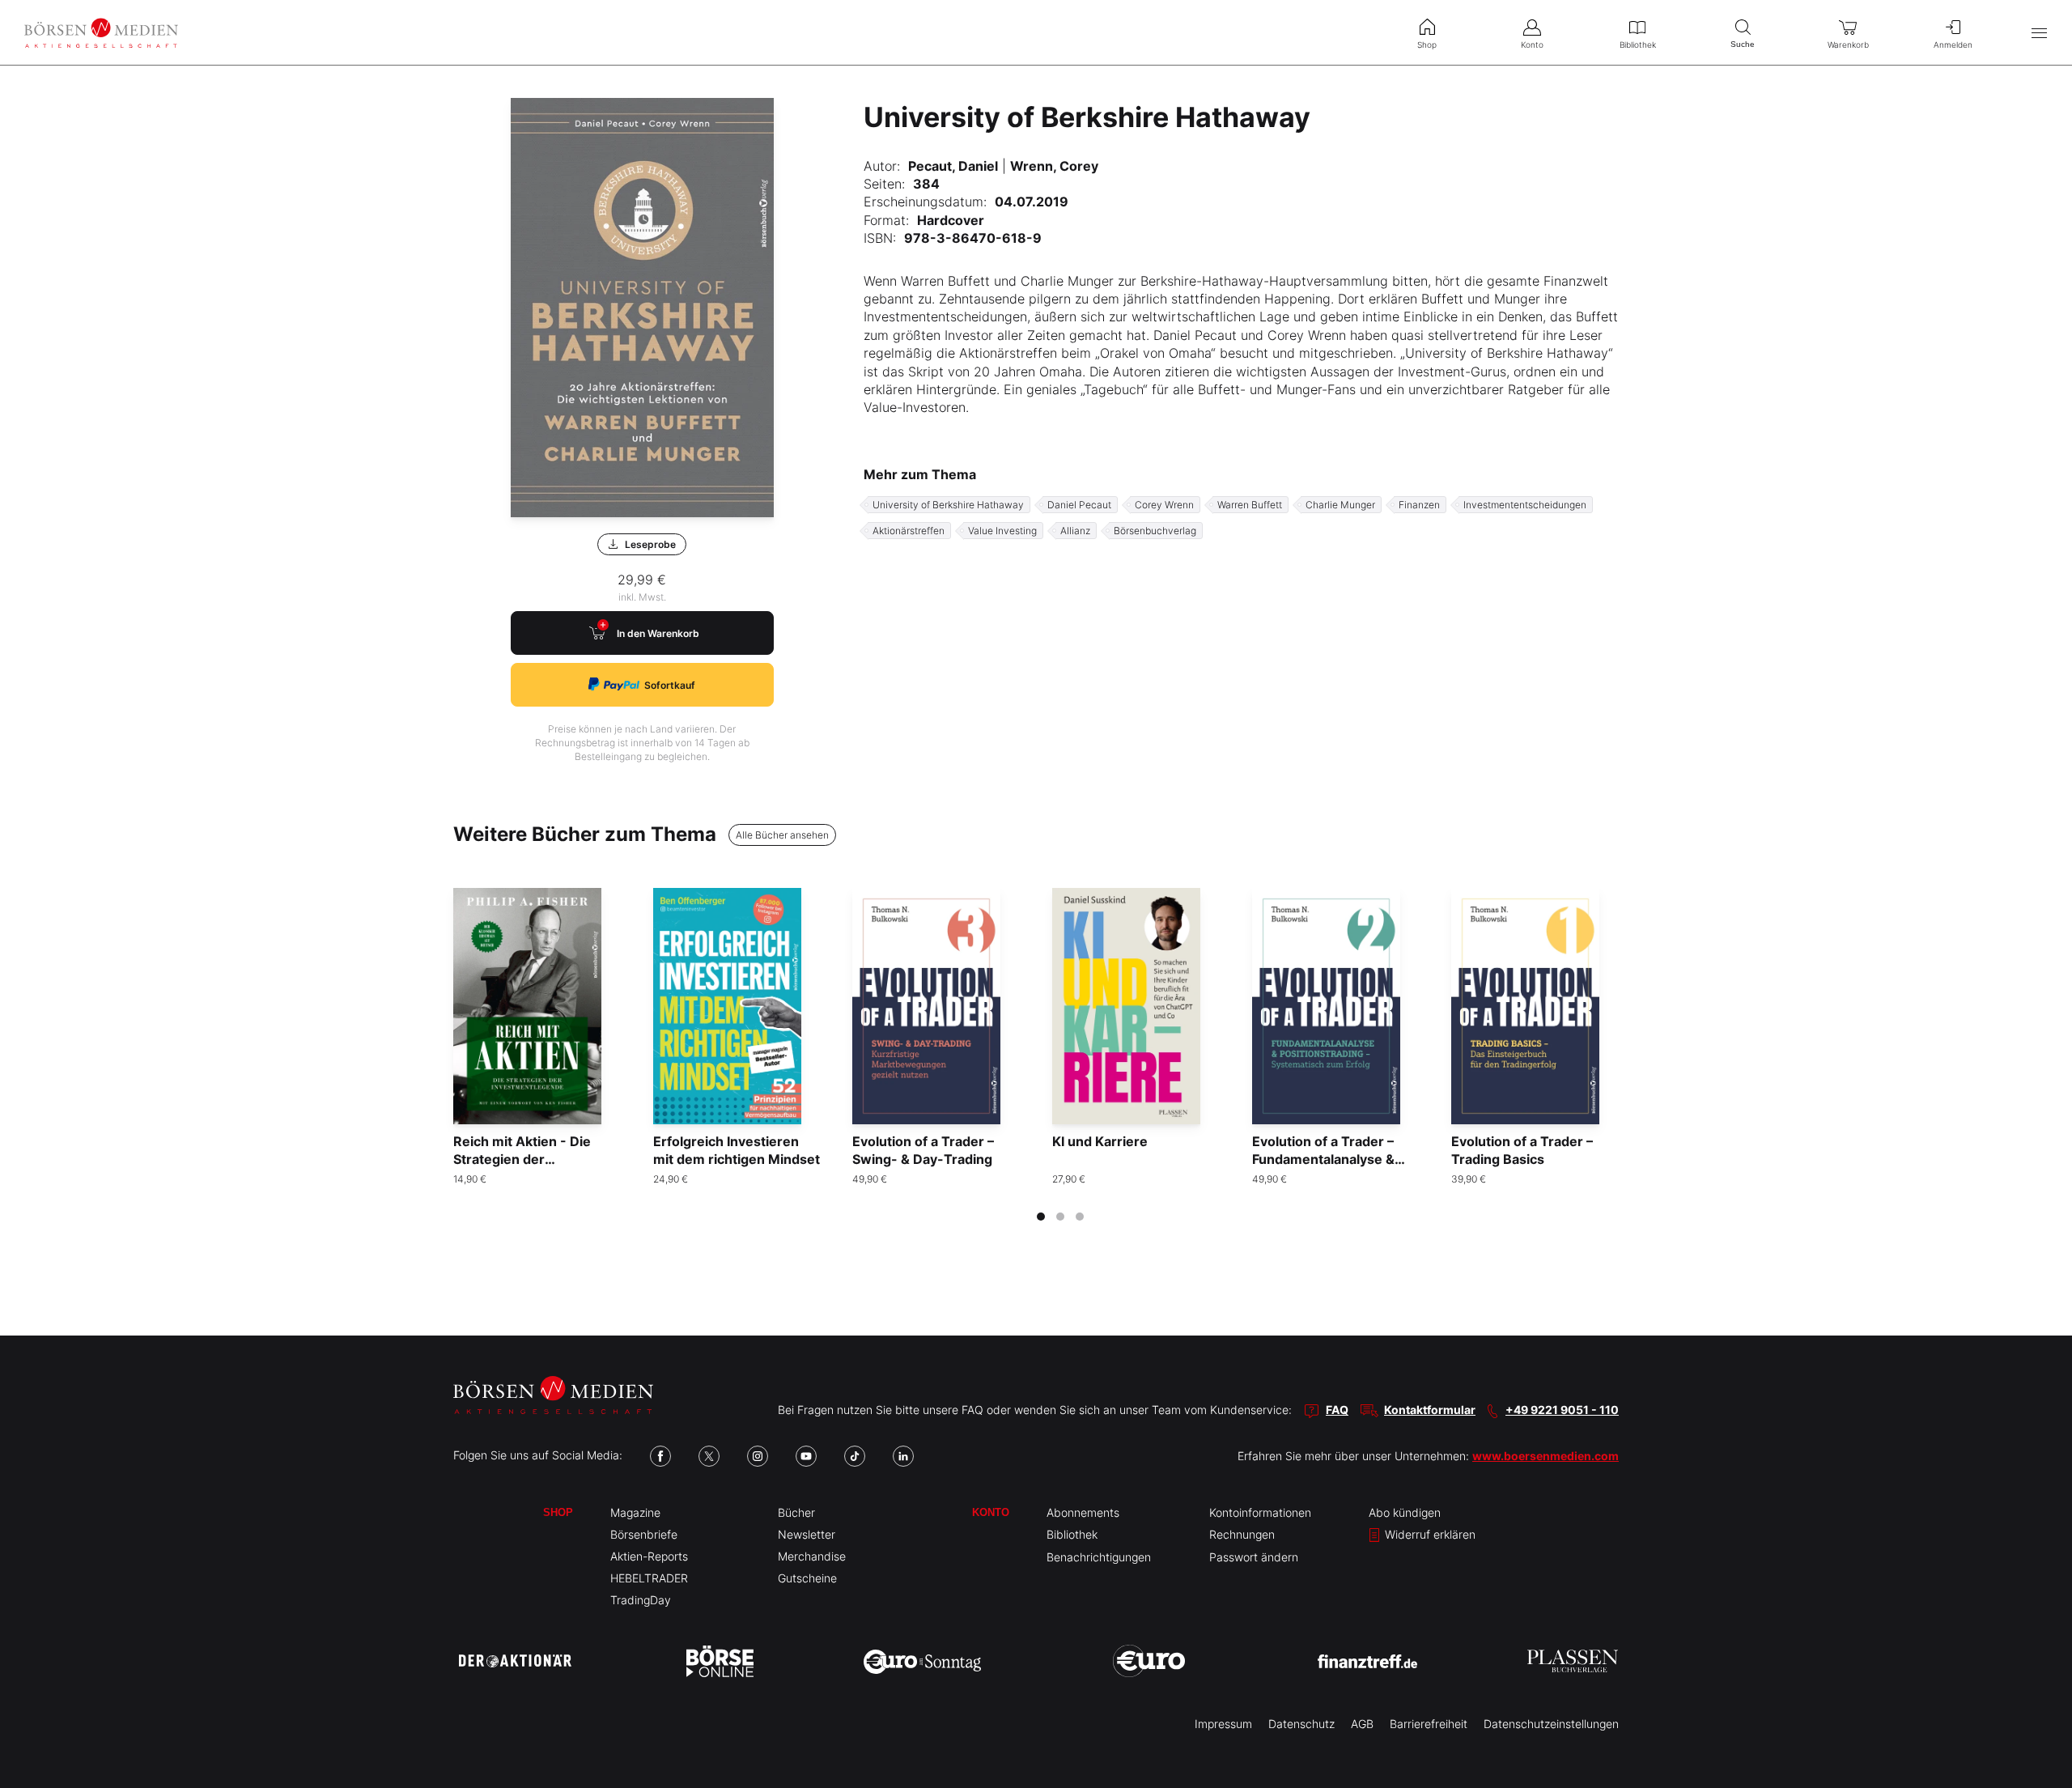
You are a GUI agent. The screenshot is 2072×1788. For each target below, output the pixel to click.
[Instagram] (758, 1456)
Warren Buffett (1250, 505)
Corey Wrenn (1164, 505)
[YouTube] (806, 1456)
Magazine (635, 1512)
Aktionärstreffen (909, 531)
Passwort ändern (1254, 1557)
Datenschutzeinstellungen (1551, 1724)
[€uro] (1149, 1661)
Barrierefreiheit (1429, 1724)
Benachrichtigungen (1099, 1557)
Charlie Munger (1340, 505)
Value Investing (1002, 531)
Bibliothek (1072, 1534)
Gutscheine (807, 1578)
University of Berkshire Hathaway (948, 505)
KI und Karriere (1100, 1141)
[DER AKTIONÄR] (515, 1661)
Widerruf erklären (1429, 1534)
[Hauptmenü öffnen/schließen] (2039, 33)
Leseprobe (650, 544)
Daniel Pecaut (1079, 505)
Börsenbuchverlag (1155, 531)
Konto (991, 1512)
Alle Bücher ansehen (782, 835)
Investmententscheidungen (1525, 505)
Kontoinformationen (1260, 1512)
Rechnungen (1242, 1534)
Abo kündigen (1405, 1512)
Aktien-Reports (649, 1556)
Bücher (796, 1512)
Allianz (1075, 531)
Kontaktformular (1430, 1410)
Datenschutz (1301, 1724)
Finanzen (1419, 505)
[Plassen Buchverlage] (1573, 1661)
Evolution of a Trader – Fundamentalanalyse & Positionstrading (1323, 1159)
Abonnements (1083, 1512)
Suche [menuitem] (1743, 44)
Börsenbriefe (644, 1534)
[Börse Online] (720, 1661)
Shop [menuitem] (1427, 45)
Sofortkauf (670, 685)
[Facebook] (660, 1456)
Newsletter (807, 1534)
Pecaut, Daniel (953, 166)
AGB (1362, 1724)
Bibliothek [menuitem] (1638, 45)
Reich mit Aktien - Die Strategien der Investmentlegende (522, 1159)
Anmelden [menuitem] (1953, 45)
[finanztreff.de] (1367, 1661)
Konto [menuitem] (1532, 45)
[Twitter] (709, 1456)
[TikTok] (855, 1456)
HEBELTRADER (649, 1578)
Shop (558, 1512)
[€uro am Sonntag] (922, 1661)
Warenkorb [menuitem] (1848, 45)
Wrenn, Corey (1054, 166)
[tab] (1041, 1217)
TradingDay (641, 1600)
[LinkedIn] (903, 1456)
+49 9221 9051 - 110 (1562, 1410)
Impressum (1223, 1724)
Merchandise (812, 1556)
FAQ (1337, 1410)
